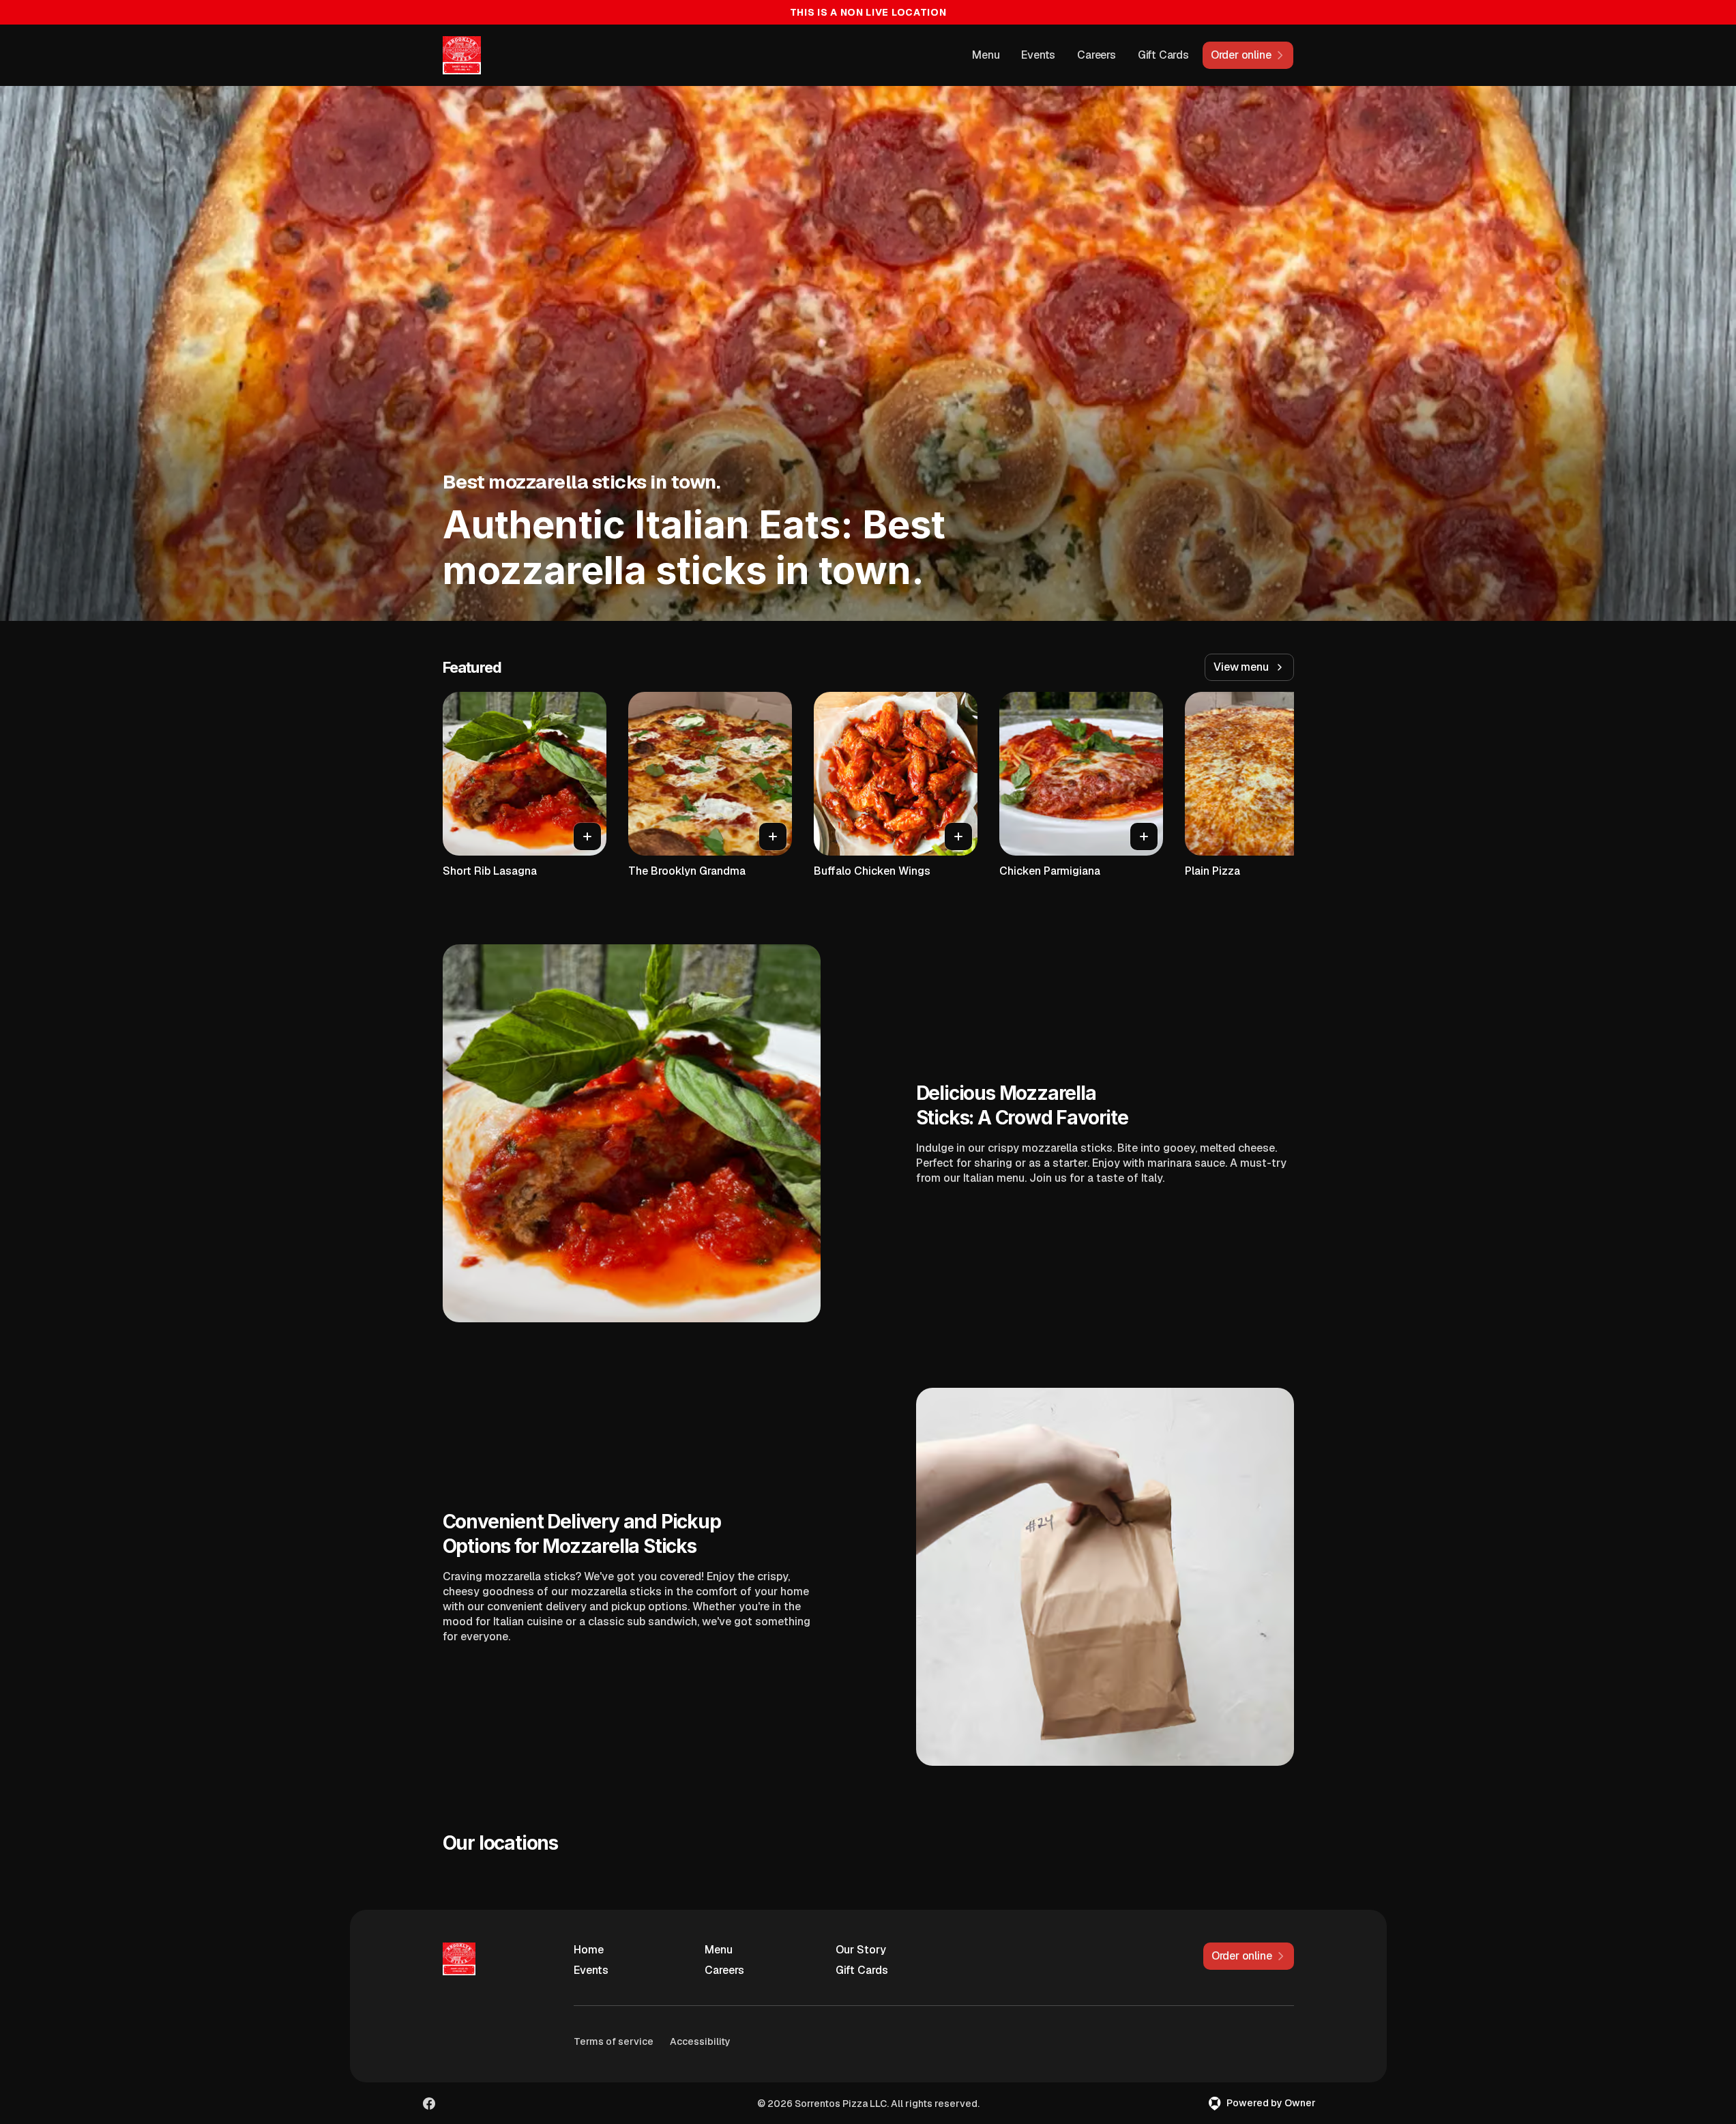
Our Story (861, 1950)
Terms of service (614, 2041)
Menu (986, 55)
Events (1038, 55)
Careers (1097, 55)
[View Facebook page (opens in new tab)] (429, 2104)
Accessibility (700, 2041)
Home (589, 1950)
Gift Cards (1163, 55)
